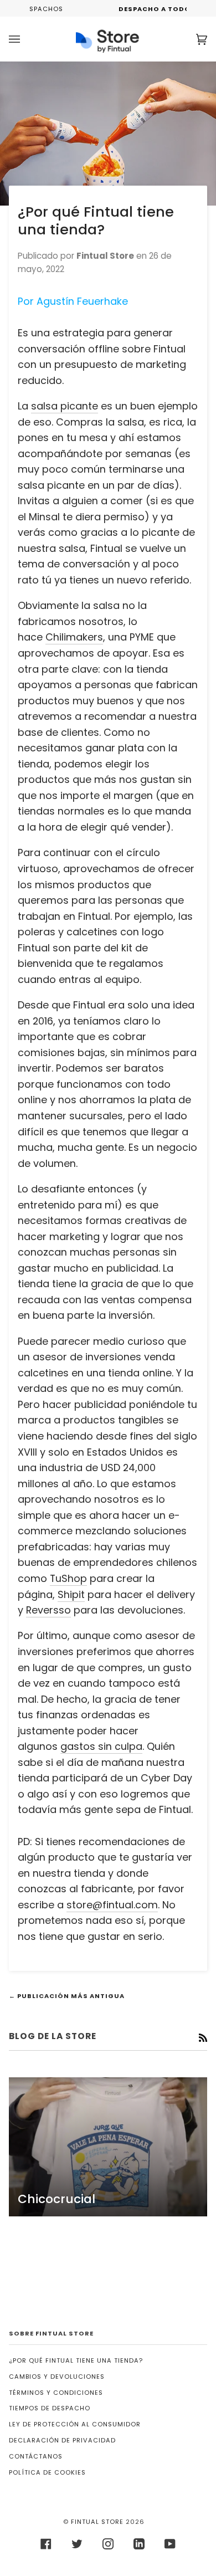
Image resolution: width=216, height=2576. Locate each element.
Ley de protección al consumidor (75, 2424)
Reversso (48, 1610)
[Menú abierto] (25, 39)
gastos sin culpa (101, 1746)
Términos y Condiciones (56, 2393)
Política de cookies (47, 2472)
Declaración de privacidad (62, 2440)
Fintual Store (97, 2522)
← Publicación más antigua (67, 1996)
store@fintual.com (112, 1905)
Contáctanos (36, 2456)
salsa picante (65, 406)
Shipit (71, 1594)
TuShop (68, 1578)
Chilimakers (74, 637)
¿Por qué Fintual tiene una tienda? (76, 2360)
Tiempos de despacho (50, 2408)
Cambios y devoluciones (57, 2377)
